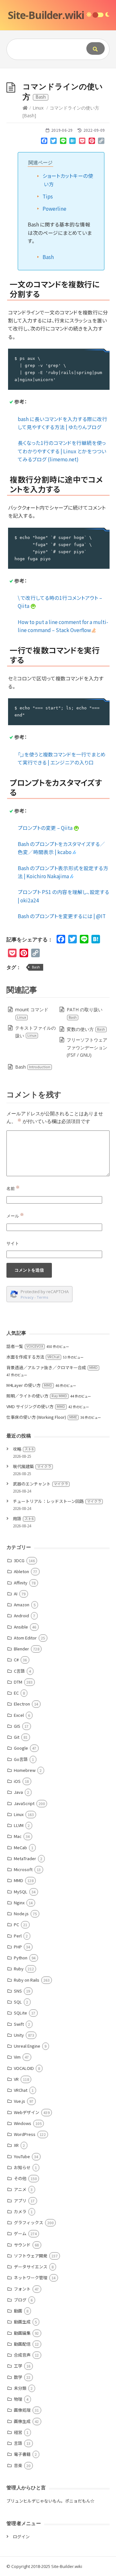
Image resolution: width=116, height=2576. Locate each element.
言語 (18, 2443)
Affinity (21, 1583)
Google (21, 1748)
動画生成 (22, 2322)
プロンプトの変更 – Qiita (46, 828)
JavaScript (24, 1803)
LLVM (19, 1825)
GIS (17, 1726)
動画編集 (22, 2333)
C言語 (19, 1671)
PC (16, 1924)
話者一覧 (25, 1346)
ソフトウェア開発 (31, 2256)
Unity (19, 2035)
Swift (19, 2024)
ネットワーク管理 (31, 2278)
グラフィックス (29, 2222)
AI (16, 1594)
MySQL (21, 1892)
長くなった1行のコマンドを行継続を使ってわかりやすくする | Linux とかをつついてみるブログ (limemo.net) (62, 451)
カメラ (20, 2211)
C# (16, 1660)
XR (16, 2145)
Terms (43, 1297)
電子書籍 (22, 2454)
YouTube (22, 2156)
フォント (22, 2289)
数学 (18, 2377)
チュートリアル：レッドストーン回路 (57, 1501)
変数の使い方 (86, 1029)
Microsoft (23, 1869)
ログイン (21, 2537)
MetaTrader (25, 1858)
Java (18, 1792)
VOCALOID (24, 2068)
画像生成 (22, 2421)
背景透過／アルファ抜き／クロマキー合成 (52, 1367)
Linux (38, 108)
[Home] (25, 108)
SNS (18, 1991)
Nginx (19, 1903)
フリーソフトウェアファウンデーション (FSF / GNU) (87, 1048)
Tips (48, 196)
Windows (23, 2123)
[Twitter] (53, 142)
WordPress (25, 2134)
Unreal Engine (27, 2046)
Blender (21, 1649)
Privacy (27, 1297)
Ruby (19, 1969)
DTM (18, 1682)
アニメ (20, 2189)
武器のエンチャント (40, 1484)
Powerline (54, 208)
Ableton (21, 1571)
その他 (20, 2178)
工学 (18, 2366)
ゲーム (20, 2233)
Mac (18, 1836)
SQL (18, 2002)
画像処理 (22, 2410)
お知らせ (22, 2167)
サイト (13, 1243)
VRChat (21, 2090)
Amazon (22, 1605)
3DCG (19, 1560)
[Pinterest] (92, 142)
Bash (48, 257)
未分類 (20, 2388)
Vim (17, 2057)
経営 (18, 2432)
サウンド (22, 2245)
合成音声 (22, 2355)
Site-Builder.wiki (46, 15)
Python (21, 1958)
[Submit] (96, 48)
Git (17, 1737)
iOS (17, 1781)
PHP (18, 1947)
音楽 (18, 2465)
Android (21, 1615)
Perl (18, 1936)
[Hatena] (73, 142)
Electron (22, 1704)
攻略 (23, 1449)
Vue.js (19, 2101)
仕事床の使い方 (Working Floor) (42, 1417)
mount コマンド (32, 1013)
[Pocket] (82, 142)
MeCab (20, 1847)
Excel (19, 1715)
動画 (18, 2311)
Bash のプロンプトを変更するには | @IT (62, 916)
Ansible (21, 1627)
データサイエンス (31, 2267)
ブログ (20, 2300)
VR (16, 2079)
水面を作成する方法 (33, 1357)
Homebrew (25, 1770)
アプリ (20, 2201)
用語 (23, 1519)
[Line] (63, 142)
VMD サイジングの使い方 (36, 1406)
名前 (13, 1188)
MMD (19, 1880)
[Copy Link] (101, 142)
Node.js (21, 1913)
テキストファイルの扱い (35, 1032)
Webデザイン (27, 2112)
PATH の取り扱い (85, 1013)
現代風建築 (32, 1466)
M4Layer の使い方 (29, 1385)
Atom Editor (25, 1638)
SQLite (20, 2013)
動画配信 (22, 2344)
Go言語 (21, 1759)
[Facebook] (44, 142)
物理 (18, 2399)
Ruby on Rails (27, 1980)
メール (15, 1216)
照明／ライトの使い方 (37, 1396)
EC (16, 1693)
